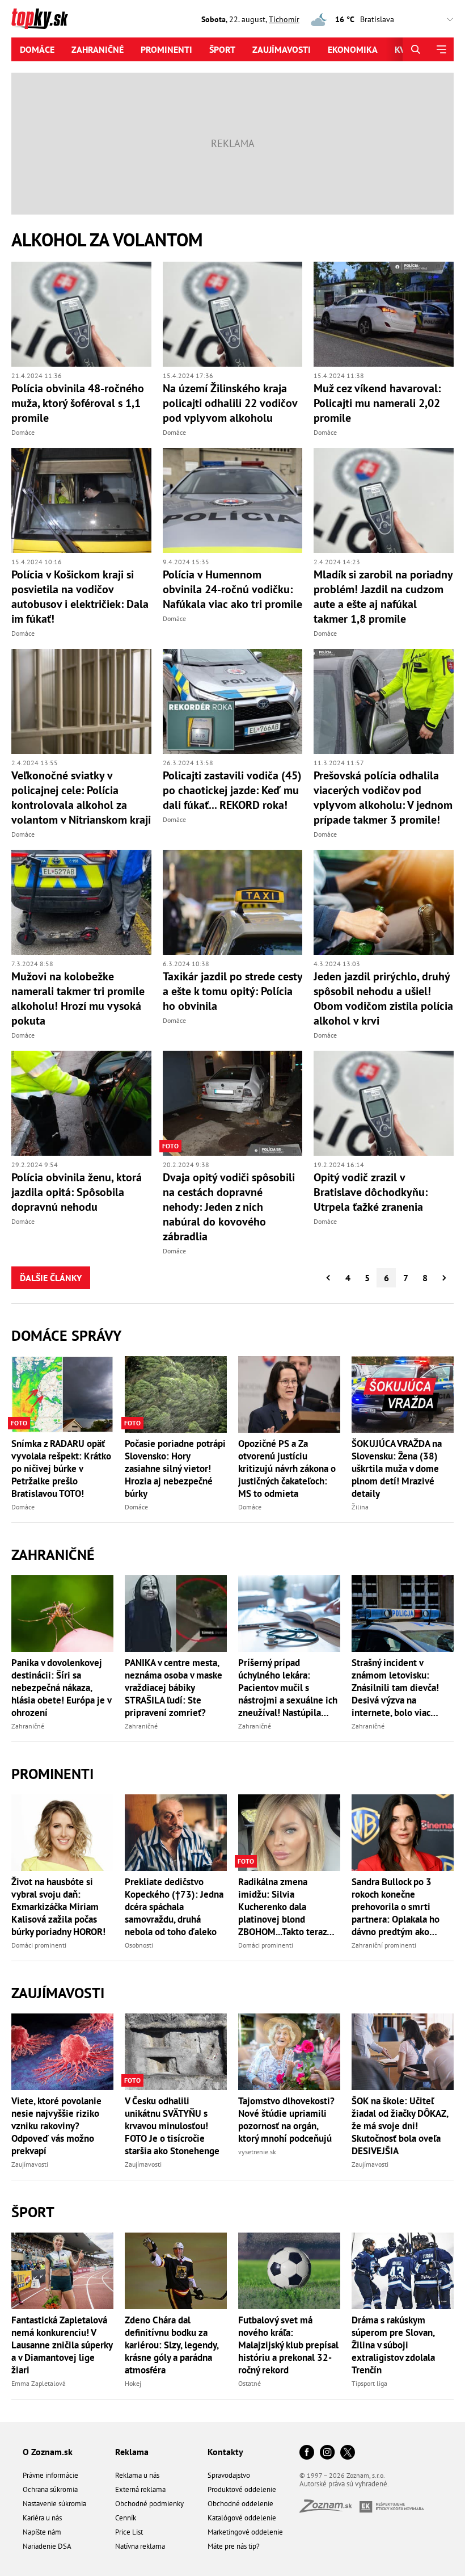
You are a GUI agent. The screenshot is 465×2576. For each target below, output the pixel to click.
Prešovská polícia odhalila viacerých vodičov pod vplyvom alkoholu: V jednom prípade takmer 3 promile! (383, 798)
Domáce (37, 49)
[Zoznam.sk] (329, 2509)
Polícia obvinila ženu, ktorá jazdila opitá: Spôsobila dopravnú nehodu (77, 1192)
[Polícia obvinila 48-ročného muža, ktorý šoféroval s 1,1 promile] (81, 314)
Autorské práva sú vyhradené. (344, 2484)
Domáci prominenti (39, 1945)
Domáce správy (66, 1335)
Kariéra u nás (42, 2518)
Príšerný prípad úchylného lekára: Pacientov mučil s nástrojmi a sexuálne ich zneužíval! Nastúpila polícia (288, 1688)
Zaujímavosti (282, 49)
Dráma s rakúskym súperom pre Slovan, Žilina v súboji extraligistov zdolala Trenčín (393, 2345)
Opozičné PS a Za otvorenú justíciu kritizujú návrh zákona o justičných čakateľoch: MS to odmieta (287, 1469)
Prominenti (166, 49)
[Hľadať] (415, 49)
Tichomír (284, 19)
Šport (222, 49)
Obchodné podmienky (149, 2504)
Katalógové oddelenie (242, 2518)
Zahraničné (98, 49)
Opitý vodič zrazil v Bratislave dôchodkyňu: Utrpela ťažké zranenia (371, 1192)
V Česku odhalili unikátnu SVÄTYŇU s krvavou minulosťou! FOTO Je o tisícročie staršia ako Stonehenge (172, 2126)
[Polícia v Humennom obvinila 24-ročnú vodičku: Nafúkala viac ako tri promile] (233, 500)
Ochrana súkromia (50, 2489)
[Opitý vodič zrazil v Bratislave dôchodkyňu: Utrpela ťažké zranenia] (384, 1103)
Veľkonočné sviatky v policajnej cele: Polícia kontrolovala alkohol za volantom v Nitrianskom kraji (81, 798)
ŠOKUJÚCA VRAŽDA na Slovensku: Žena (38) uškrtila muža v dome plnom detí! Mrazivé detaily (397, 1469)
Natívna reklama (140, 2546)
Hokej (133, 2383)
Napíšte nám (42, 2532)
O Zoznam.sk (48, 2452)
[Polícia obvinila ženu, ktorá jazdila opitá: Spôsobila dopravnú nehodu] (81, 1103)
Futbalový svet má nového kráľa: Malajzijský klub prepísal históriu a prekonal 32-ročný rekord (288, 2345)
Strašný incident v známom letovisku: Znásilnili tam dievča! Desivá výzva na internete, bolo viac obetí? (395, 1688)
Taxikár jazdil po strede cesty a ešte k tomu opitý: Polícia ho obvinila (232, 991)
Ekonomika (353, 49)
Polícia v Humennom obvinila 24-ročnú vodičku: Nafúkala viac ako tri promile (232, 589)
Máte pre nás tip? (234, 2546)
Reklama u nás (137, 2475)
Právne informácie (50, 2475)
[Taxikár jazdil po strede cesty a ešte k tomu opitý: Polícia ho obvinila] (233, 902)
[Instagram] (327, 2453)
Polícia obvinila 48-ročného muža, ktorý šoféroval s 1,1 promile (78, 403)
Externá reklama (140, 2489)
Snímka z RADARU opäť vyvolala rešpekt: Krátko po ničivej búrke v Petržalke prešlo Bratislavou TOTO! (61, 1469)
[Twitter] (348, 2453)
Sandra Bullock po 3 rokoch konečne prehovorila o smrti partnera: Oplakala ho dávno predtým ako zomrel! (396, 1907)
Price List (129, 2532)
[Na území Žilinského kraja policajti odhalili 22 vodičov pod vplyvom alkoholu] (233, 314)
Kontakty (225, 2452)
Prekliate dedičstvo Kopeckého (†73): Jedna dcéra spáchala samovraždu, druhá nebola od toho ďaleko (174, 1907)
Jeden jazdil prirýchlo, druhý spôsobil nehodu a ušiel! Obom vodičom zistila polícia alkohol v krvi (383, 998)
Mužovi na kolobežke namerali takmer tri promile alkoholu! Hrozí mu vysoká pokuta (78, 998)
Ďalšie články (51, 1278)
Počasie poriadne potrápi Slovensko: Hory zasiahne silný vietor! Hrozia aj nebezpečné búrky (175, 1469)
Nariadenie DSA (47, 2546)
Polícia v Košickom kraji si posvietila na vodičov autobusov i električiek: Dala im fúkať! (80, 597)
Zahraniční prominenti (384, 1945)
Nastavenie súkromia (54, 2504)
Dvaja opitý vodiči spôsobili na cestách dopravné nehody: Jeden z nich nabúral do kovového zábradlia (229, 1207)
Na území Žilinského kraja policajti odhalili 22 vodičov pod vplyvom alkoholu (230, 403)
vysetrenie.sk (257, 2152)
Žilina (360, 1507)
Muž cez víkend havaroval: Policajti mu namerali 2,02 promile (377, 403)
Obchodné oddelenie (240, 2504)
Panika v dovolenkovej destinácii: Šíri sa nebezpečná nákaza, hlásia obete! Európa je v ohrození (61, 1688)
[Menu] (441, 49)
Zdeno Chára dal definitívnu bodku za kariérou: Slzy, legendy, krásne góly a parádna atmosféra (172, 2345)
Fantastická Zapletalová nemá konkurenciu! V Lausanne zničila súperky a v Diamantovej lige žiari (62, 2345)
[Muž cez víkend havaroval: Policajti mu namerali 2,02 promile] (384, 314)
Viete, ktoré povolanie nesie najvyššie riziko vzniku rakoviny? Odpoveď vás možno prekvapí (56, 2126)
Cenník (126, 2518)
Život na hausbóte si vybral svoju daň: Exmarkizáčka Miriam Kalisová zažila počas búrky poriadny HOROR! (58, 1907)
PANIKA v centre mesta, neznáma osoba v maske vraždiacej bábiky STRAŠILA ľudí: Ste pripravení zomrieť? (174, 1688)
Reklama (132, 2452)
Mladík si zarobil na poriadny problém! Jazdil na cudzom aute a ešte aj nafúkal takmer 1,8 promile (383, 597)
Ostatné (250, 2383)
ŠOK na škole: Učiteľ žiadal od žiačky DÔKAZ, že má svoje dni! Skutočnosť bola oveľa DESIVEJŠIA (400, 2126)
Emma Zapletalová (39, 2383)
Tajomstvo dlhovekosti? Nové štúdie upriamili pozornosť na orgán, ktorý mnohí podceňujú (286, 2120)
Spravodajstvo (229, 2475)
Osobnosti (139, 1945)
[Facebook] (307, 2453)
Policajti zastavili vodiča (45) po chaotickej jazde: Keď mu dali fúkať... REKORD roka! (232, 790)
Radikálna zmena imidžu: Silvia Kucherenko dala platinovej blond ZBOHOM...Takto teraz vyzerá (282, 1907)
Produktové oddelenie (242, 2489)
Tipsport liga (369, 2383)
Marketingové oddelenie (245, 2532)
